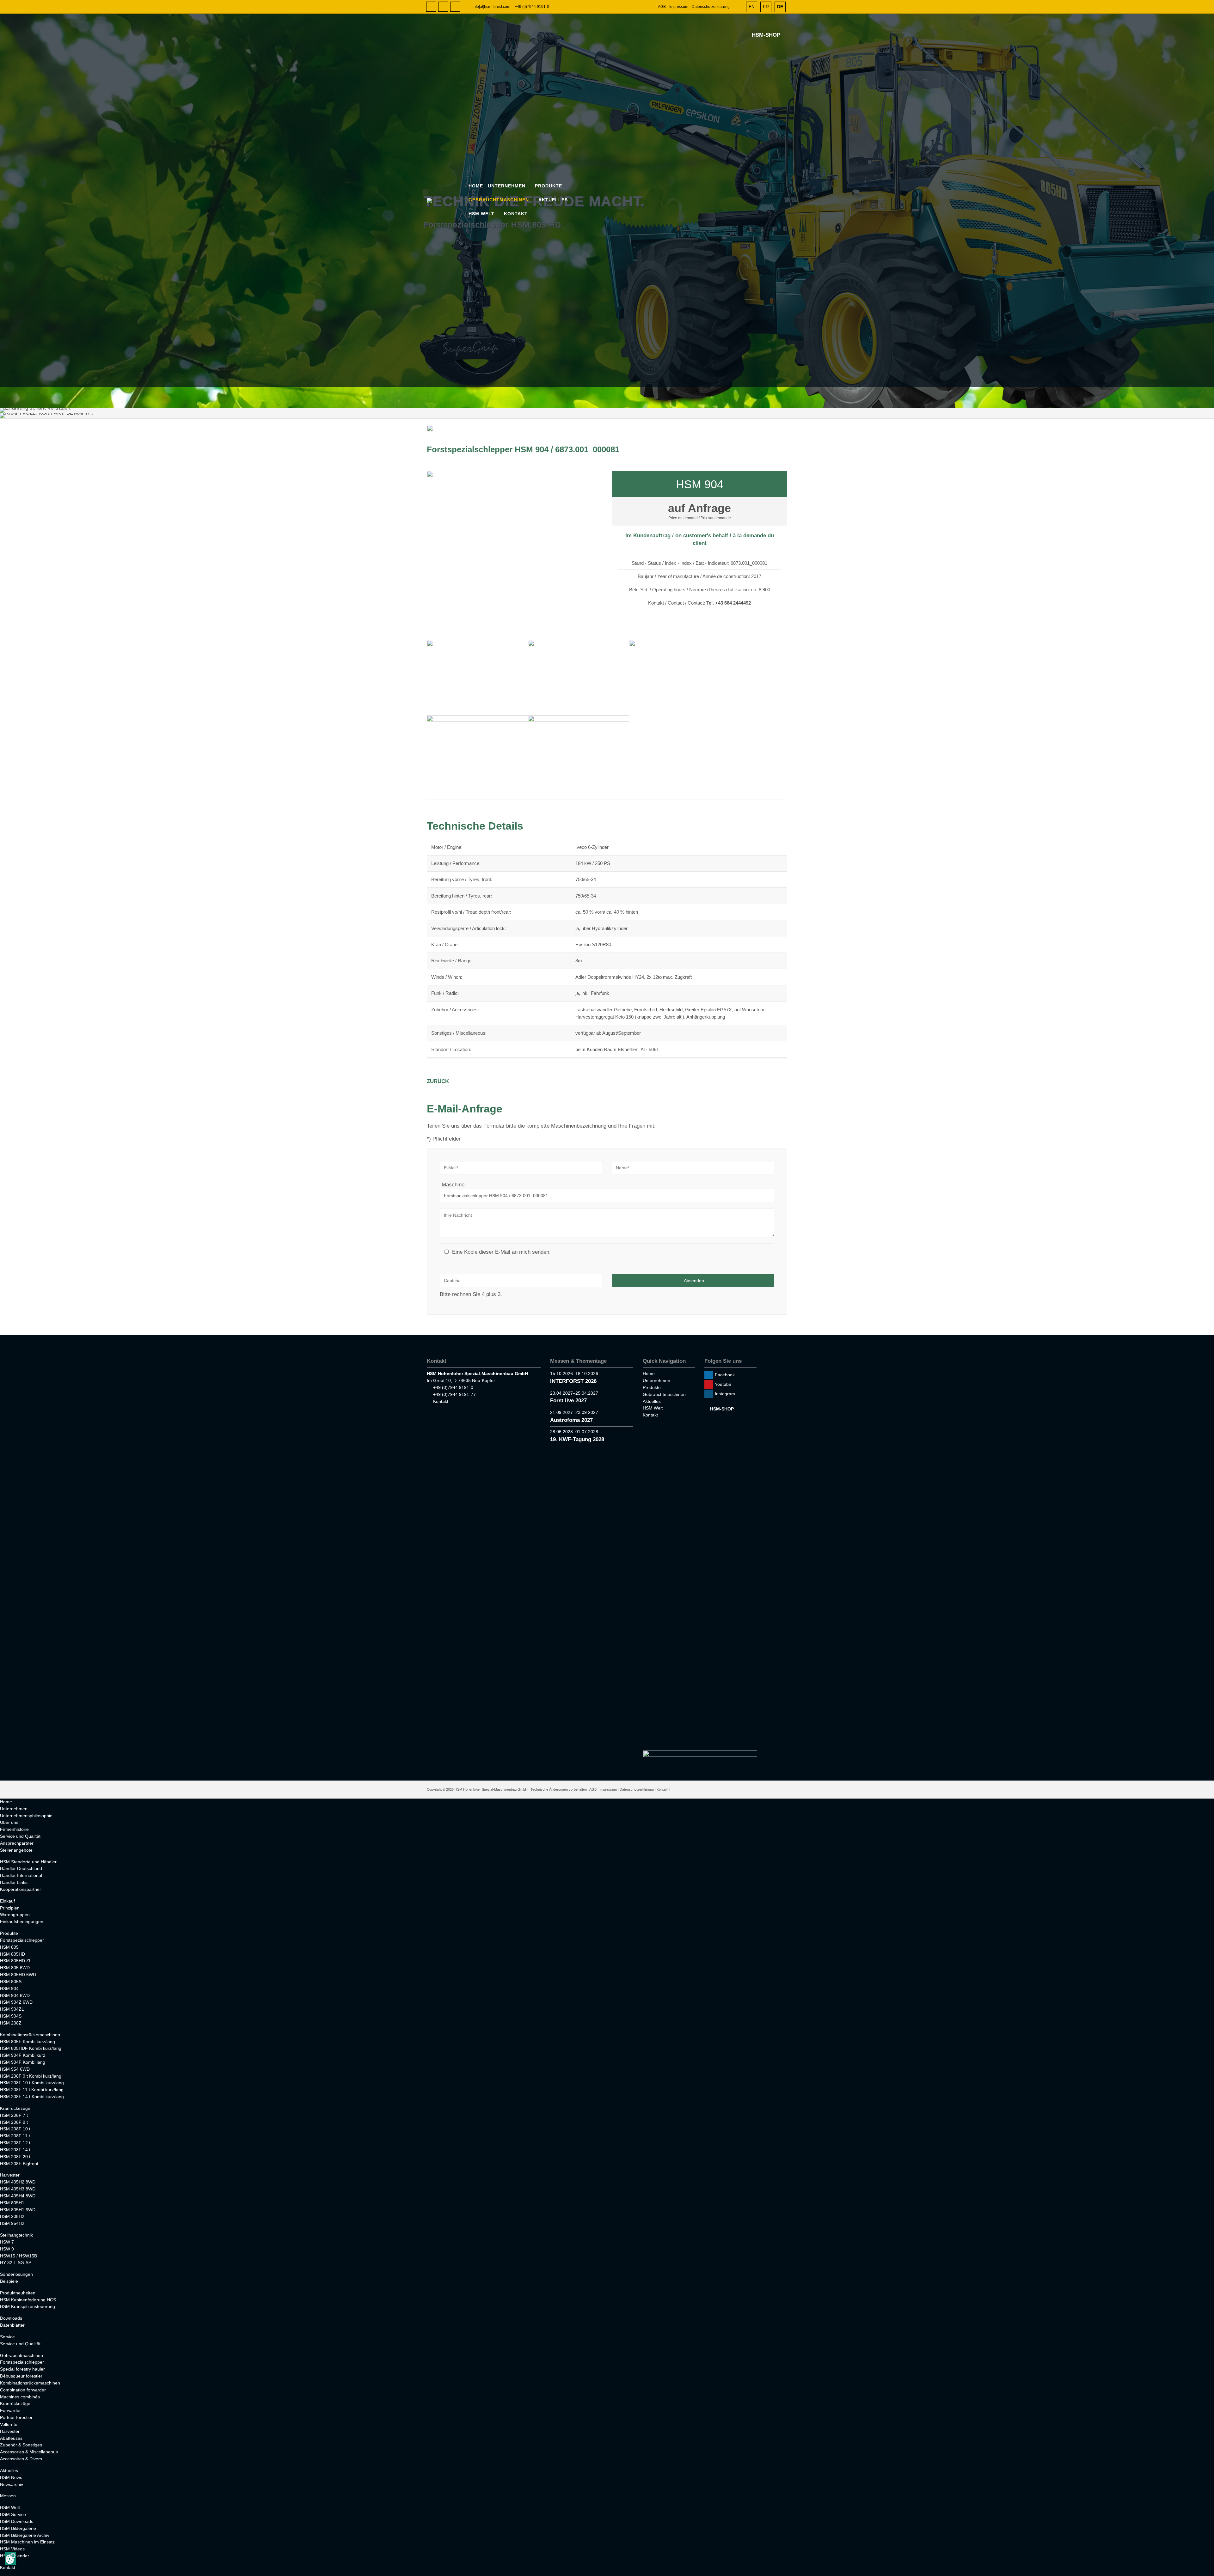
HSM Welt (481, 214)
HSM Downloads (17, 2521)
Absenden (694, 1281)
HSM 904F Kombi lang (23, 2062)
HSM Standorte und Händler (28, 1862)
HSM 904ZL (12, 2009)
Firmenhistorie (14, 1829)
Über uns (9, 1822)
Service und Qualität (20, 1836)
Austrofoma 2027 (571, 1420)
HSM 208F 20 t (15, 2157)
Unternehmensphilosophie (26, 1816)
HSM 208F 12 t (15, 2143)
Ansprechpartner (17, 1843)
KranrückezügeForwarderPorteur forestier (16, 2410)
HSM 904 (9, 1988)
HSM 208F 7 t (14, 2115)
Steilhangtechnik (16, 2235)
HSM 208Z (11, 2023)
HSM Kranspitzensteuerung (28, 2306)
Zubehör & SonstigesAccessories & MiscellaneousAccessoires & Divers (29, 2452)
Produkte (549, 186)
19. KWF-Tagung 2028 (577, 1439)
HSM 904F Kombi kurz (23, 2055)
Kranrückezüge (15, 2108)
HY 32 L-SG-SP (16, 2262)
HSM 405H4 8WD (18, 2196)
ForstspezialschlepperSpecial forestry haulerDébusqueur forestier (22, 2369)
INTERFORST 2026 (573, 1381)
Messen (8, 2496)
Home (476, 186)
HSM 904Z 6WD (16, 2002)
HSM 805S (11, 1982)
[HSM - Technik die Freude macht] (447, 200)
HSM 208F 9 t (14, 2122)
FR (766, 7)
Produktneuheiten (18, 2293)
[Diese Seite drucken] (430, 430)
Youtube (443, 7)
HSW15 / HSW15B (18, 2256)
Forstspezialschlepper (22, 1940)
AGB (662, 7)
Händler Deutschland (21, 1868)
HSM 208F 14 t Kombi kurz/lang (32, 2097)
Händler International (21, 1875)
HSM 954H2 (12, 2223)
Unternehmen (507, 186)
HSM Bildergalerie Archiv (25, 2535)
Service (7, 2337)
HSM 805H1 (12, 2203)
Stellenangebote (16, 1850)
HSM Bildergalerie (18, 2528)
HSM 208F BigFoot (19, 2164)
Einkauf (7, 1901)
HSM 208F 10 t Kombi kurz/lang (32, 2083)
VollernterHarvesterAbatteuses (11, 2431)
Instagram (455, 7)
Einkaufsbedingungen (22, 1921)
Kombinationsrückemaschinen (30, 2035)
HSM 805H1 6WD (18, 2210)
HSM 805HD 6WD (18, 1975)
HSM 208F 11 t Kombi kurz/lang (32, 2090)
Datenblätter (12, 2325)
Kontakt (516, 214)
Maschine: (454, 1185)
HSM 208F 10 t (15, 2129)
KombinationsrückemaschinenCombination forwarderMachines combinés (30, 2390)
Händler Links (14, 1882)
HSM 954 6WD (15, 2069)
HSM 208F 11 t (15, 2136)
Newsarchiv (12, 2484)
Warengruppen (15, 1915)
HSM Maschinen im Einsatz (27, 2542)
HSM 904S (11, 2016)
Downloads (11, 2318)
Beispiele (9, 2281)
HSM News (11, 2477)
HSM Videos (12, 2549)
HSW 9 (7, 2249)
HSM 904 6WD (15, 1995)
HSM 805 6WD (15, 1968)
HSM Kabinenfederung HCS (28, 2300)
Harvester (10, 2175)
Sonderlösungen (16, 2274)
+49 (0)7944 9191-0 (532, 7)
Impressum (679, 7)
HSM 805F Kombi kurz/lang (28, 2042)
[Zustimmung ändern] (10, 2558)
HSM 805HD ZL (16, 1961)
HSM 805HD (12, 1954)
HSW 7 (7, 2242)
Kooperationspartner (21, 1889)
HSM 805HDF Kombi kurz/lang (31, 2048)
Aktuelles (553, 200)
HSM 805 (9, 1947)
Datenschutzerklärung (711, 7)
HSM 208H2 (12, 2216)
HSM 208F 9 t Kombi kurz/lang (31, 2076)
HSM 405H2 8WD (18, 2182)
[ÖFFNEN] (738, 7)
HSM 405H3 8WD (18, 2189)
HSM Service (13, 2514)
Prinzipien (10, 1908)
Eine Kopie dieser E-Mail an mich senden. (501, 1252)
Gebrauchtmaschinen (499, 200)
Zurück (438, 1081)
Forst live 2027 (568, 1401)
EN (752, 7)
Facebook (431, 7)
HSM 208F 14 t (15, 2150)
